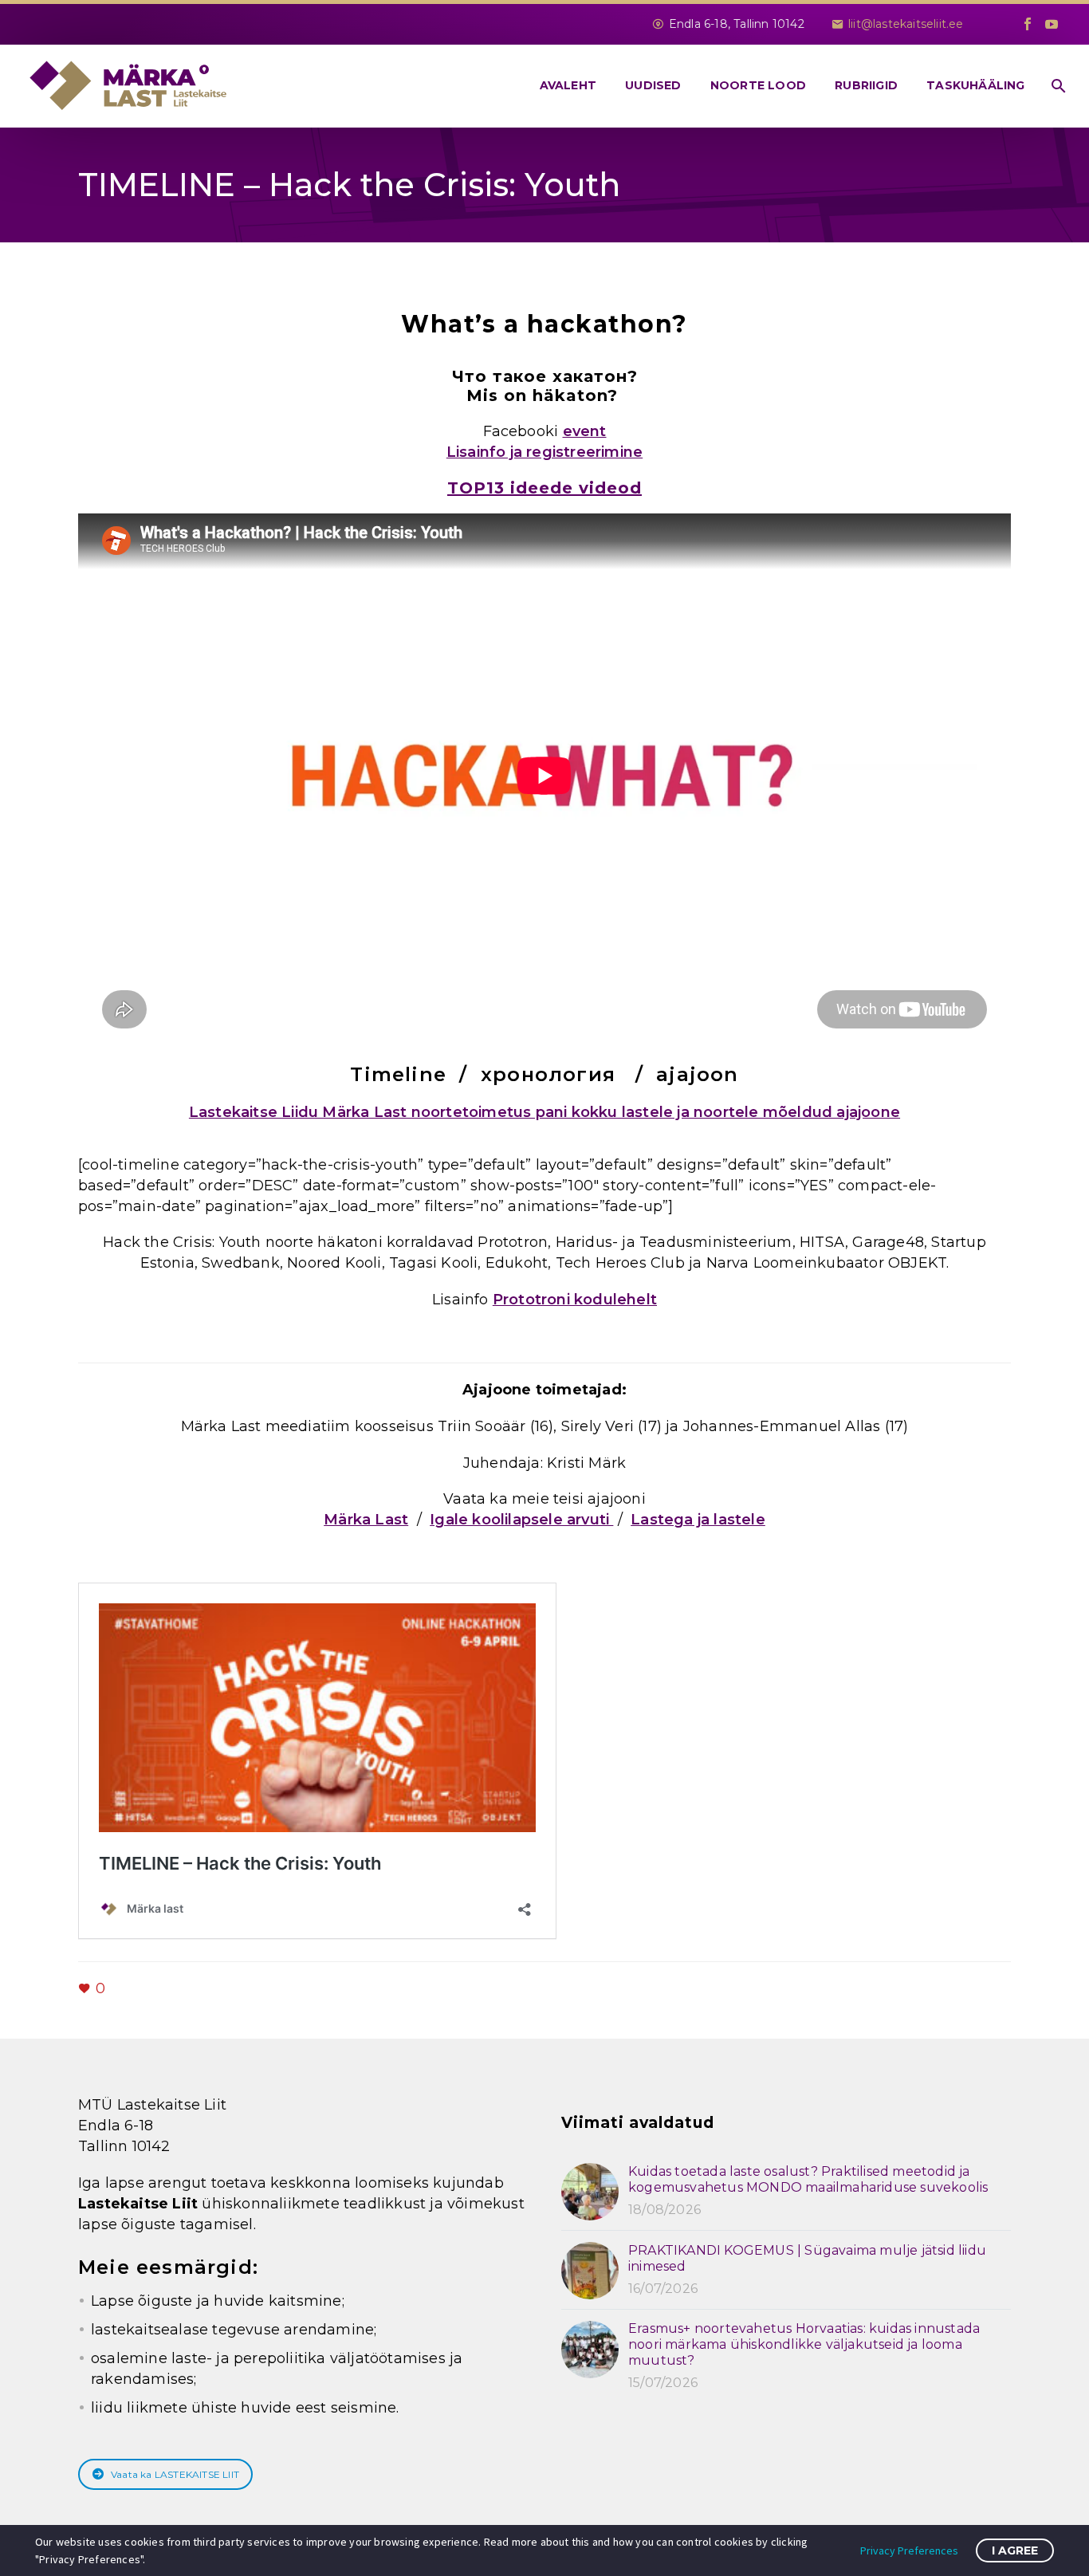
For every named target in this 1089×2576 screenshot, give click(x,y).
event (585, 431)
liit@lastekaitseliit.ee (906, 24)
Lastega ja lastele (698, 1520)
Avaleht (568, 85)
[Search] (1058, 86)
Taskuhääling (975, 85)
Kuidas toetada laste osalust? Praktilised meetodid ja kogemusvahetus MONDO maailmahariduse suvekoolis (808, 2179)
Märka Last (366, 1520)
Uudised (653, 85)
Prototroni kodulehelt (575, 1300)
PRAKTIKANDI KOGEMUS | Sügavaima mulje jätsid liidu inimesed (807, 2258)
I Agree (1015, 2550)
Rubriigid (866, 85)
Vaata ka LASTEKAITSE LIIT (175, 2474)
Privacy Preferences (909, 2550)
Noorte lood (758, 85)
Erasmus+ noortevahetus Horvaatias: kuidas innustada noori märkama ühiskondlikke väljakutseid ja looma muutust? (804, 2344)
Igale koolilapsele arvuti (521, 1520)
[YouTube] (1052, 24)
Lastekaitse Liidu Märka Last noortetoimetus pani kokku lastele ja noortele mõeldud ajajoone (544, 1112)
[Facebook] (1028, 24)
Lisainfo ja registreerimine (544, 452)
